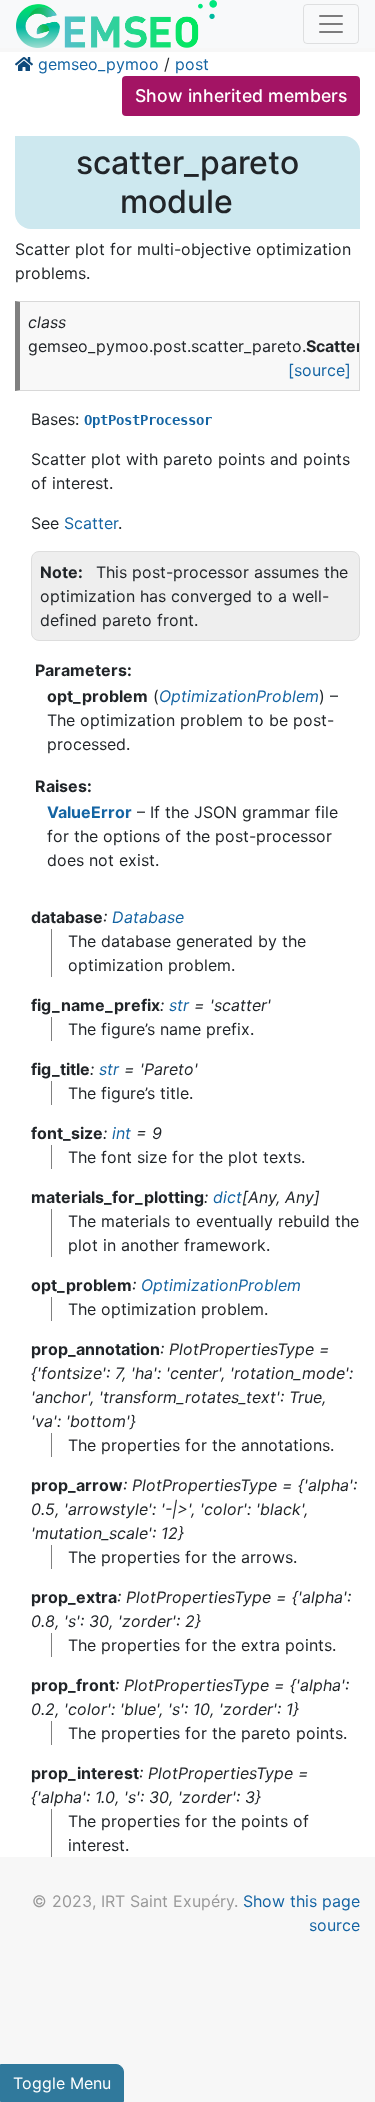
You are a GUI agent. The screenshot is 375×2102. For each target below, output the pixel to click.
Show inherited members (241, 95)
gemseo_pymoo (98, 64)
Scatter (91, 523)
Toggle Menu (62, 2083)
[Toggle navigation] (331, 24)
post (192, 64)
